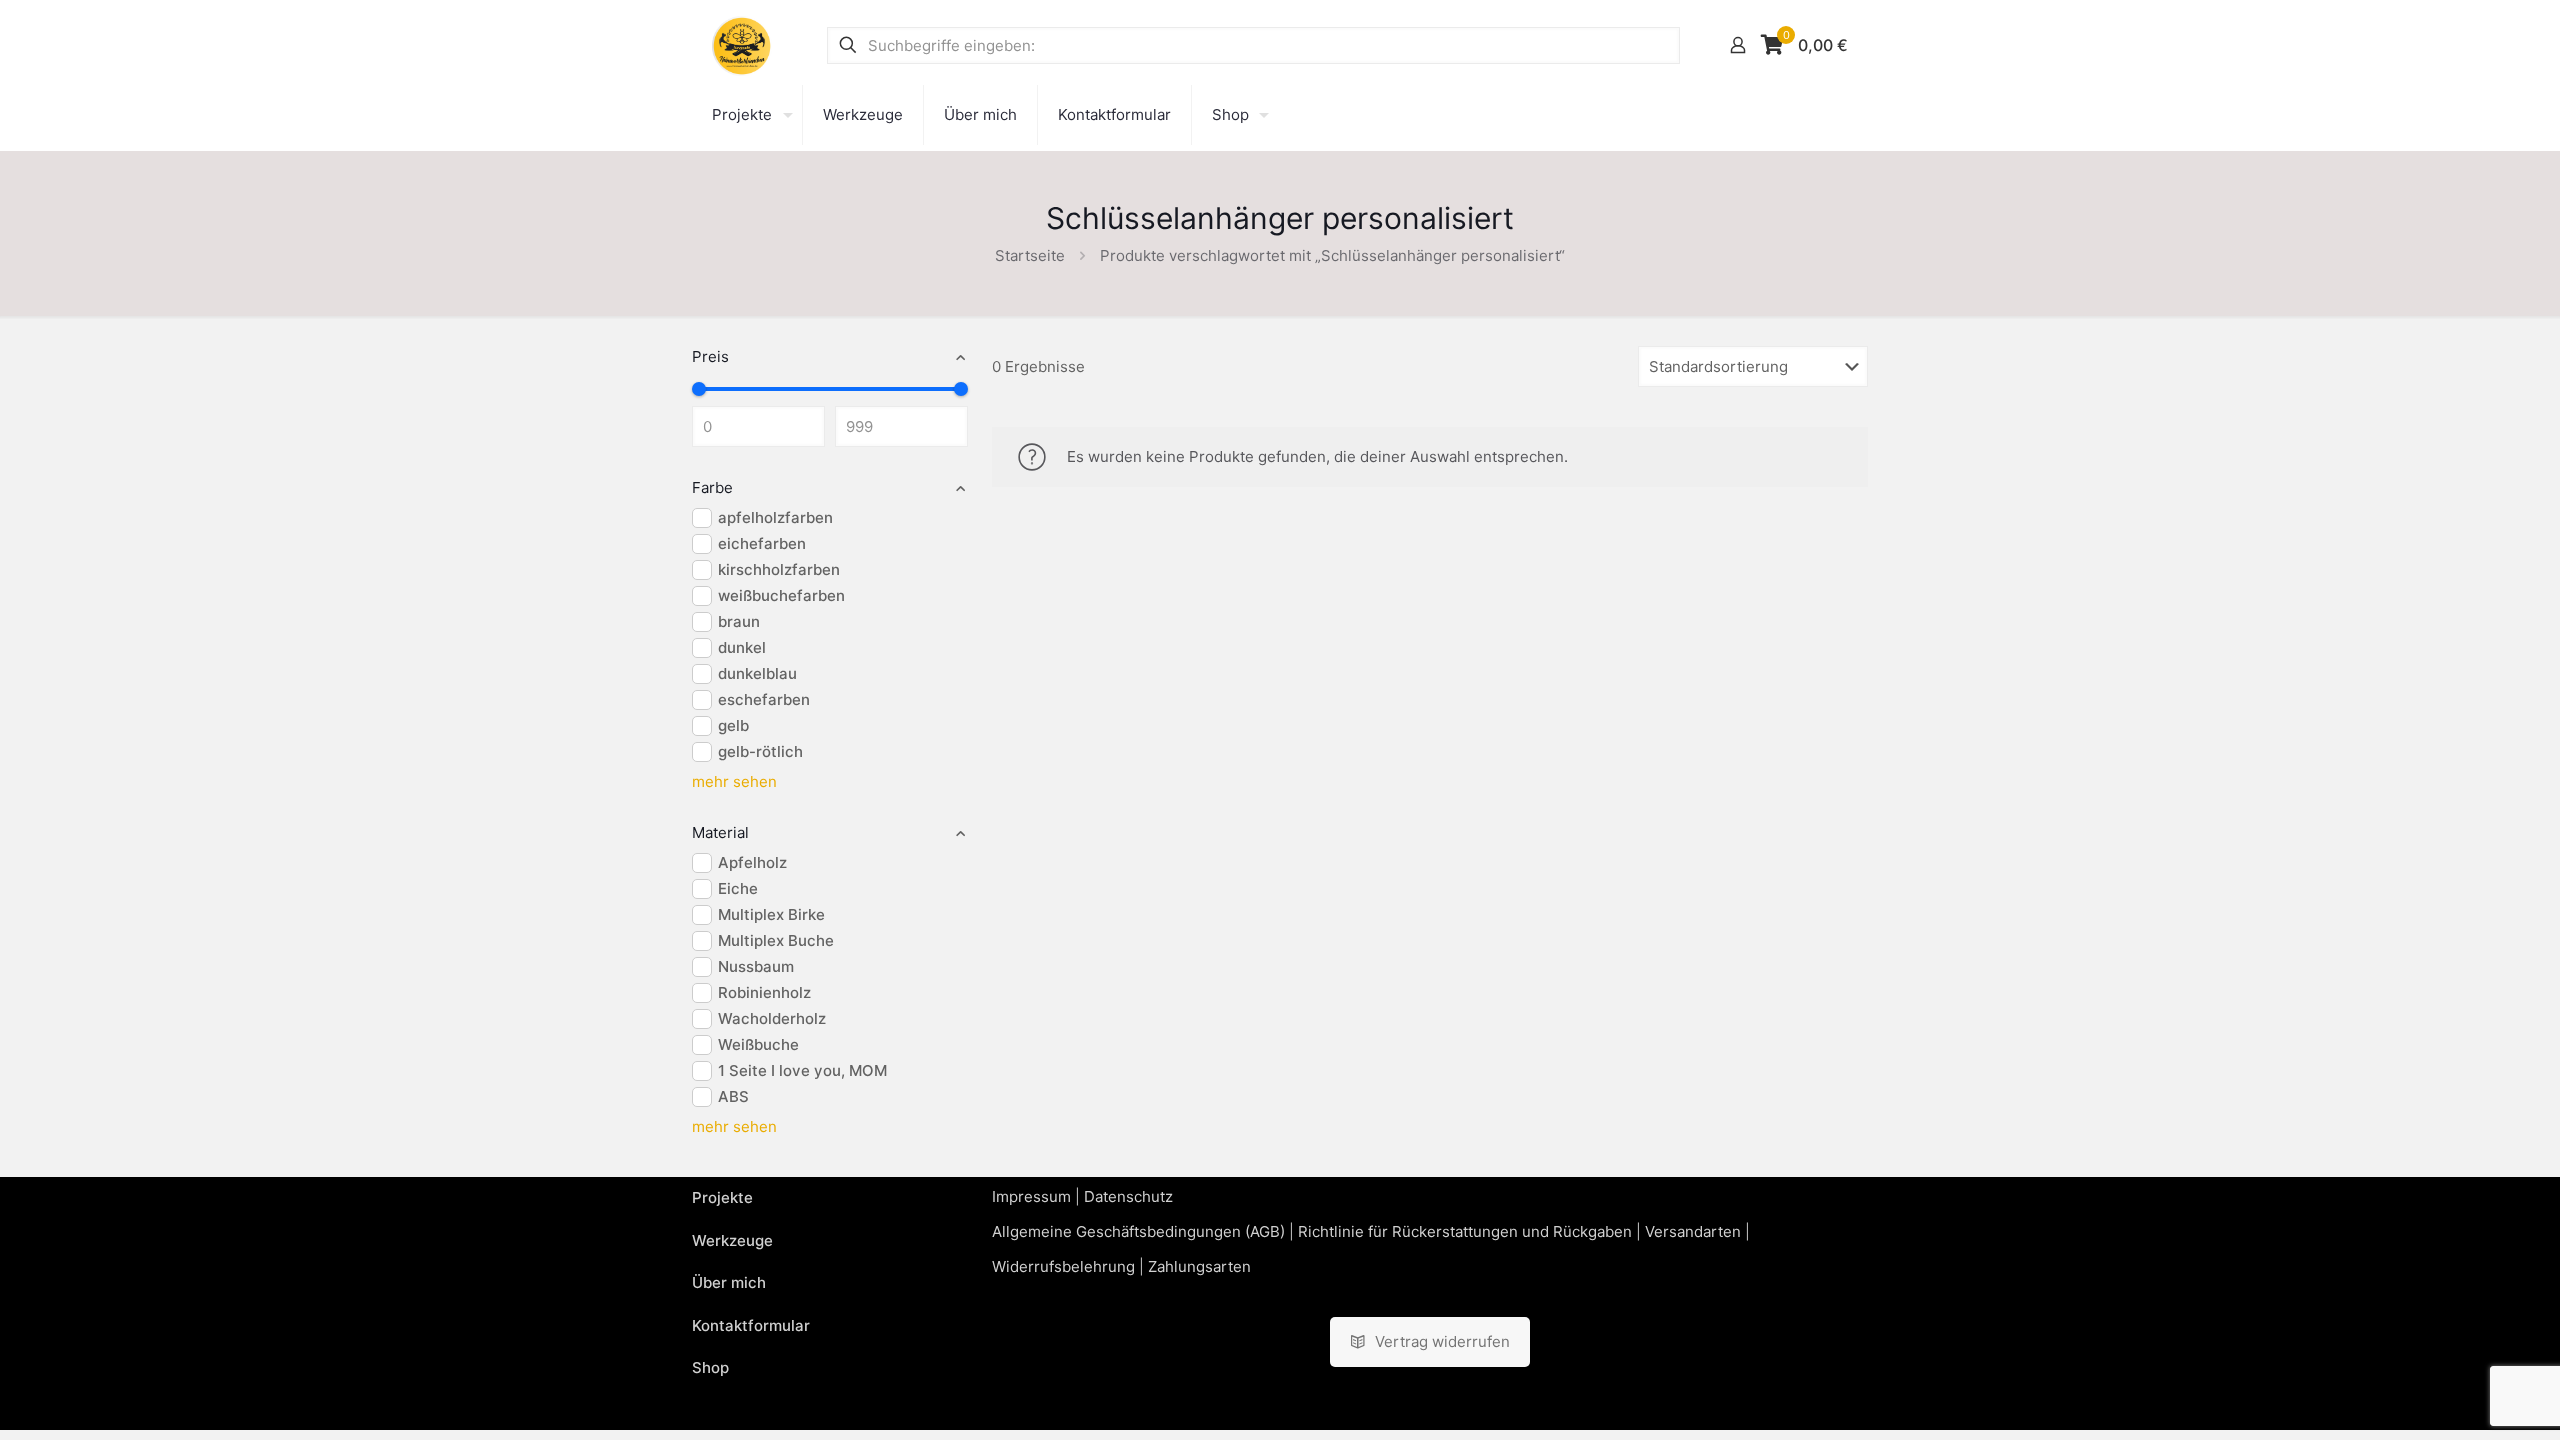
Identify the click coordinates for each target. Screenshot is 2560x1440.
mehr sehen (734, 781)
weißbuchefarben (781, 595)
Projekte (722, 1197)
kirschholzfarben (779, 569)
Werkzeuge (732, 1240)
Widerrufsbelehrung (1063, 1266)
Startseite (1030, 255)
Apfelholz (752, 862)
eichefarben (762, 543)
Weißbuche (758, 1044)
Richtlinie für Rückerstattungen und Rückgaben (1465, 1231)
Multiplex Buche (776, 940)
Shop (710, 1367)
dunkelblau (757, 673)
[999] (961, 389)
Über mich (729, 1282)
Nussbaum (756, 966)
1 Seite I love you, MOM (802, 1070)
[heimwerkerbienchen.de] (742, 45)
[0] (699, 389)
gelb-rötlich (760, 751)
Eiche (738, 888)
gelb (733, 725)
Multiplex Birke (771, 914)
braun (739, 621)
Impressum (1031, 1196)
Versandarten (1693, 1231)
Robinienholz (764, 992)
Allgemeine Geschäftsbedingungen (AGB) (1138, 1231)
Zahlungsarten (1199, 1266)
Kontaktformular (751, 1325)
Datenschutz (1128, 1196)
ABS (733, 1096)
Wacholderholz (772, 1018)
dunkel (742, 647)
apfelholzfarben (775, 517)
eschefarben (764, 699)
